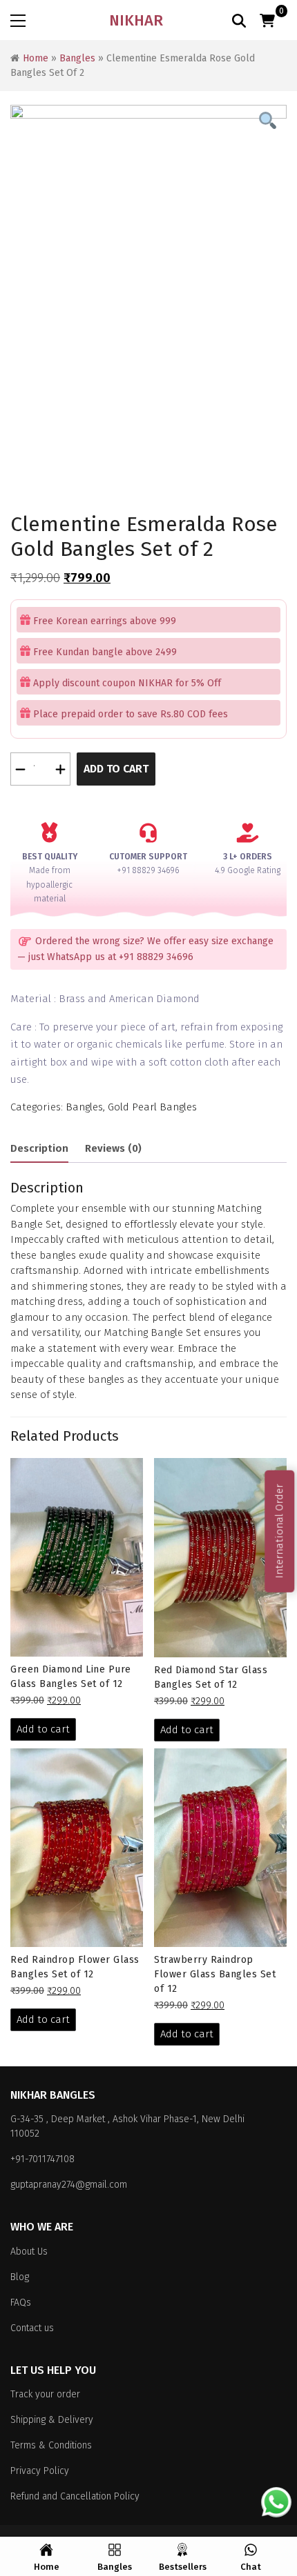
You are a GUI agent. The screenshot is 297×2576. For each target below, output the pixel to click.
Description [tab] (39, 1148)
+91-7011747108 (42, 2159)
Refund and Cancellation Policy (75, 2496)
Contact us (32, 2328)
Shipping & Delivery (52, 2420)
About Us (29, 2251)
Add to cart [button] (43, 1729)
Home (36, 58)
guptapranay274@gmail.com (69, 2185)
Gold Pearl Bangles (152, 1107)
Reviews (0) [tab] (113, 1148)
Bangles (77, 58)
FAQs (21, 2303)
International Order (279, 1531)
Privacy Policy (40, 2471)
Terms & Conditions (51, 2445)
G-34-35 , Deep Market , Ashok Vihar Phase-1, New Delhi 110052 (127, 2126)
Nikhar (136, 20)
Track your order (45, 2394)
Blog (20, 2277)
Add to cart (116, 769)
